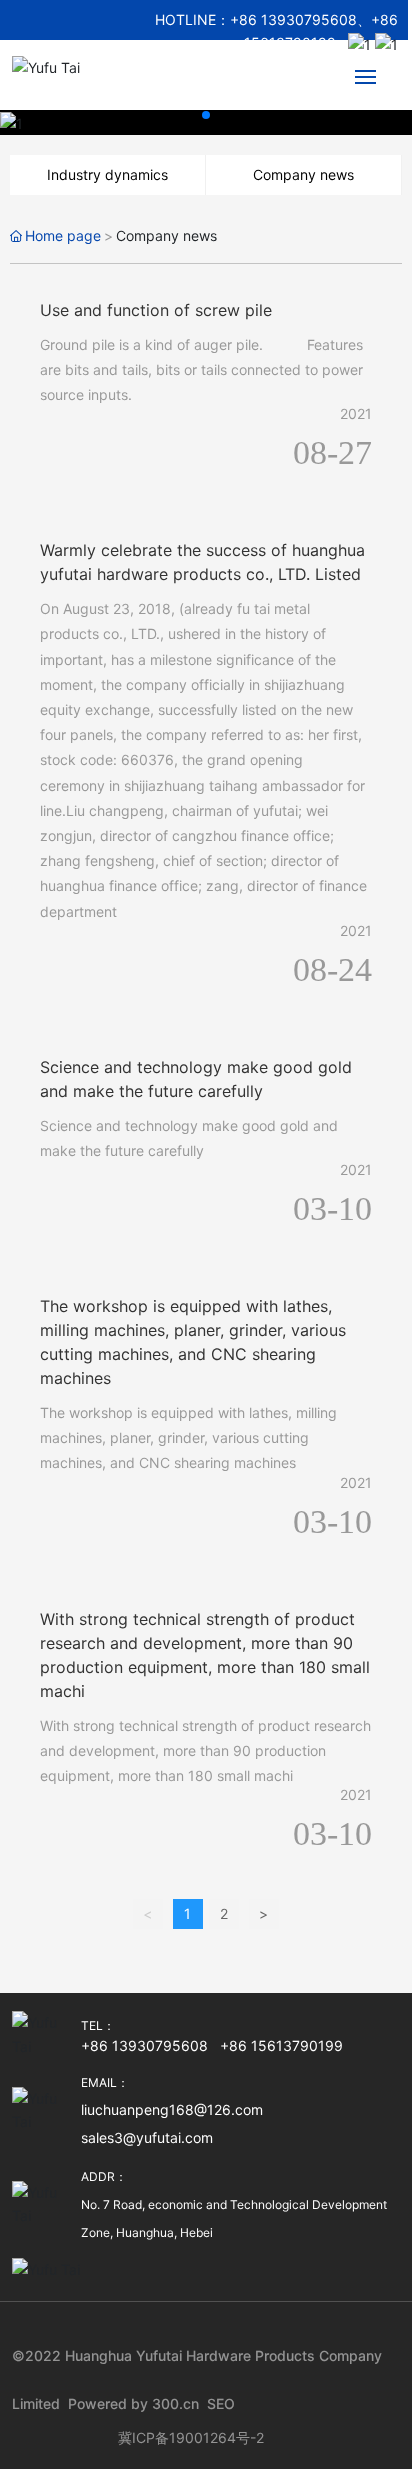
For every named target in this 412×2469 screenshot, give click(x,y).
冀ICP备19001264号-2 (191, 2437)
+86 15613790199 (281, 2045)
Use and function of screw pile (156, 310)
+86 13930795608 (293, 19)
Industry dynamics (107, 174)
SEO (221, 2403)
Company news (303, 174)
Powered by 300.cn (133, 2403)
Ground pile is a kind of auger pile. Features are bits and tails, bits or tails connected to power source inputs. (201, 369)
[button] (206, 115)
